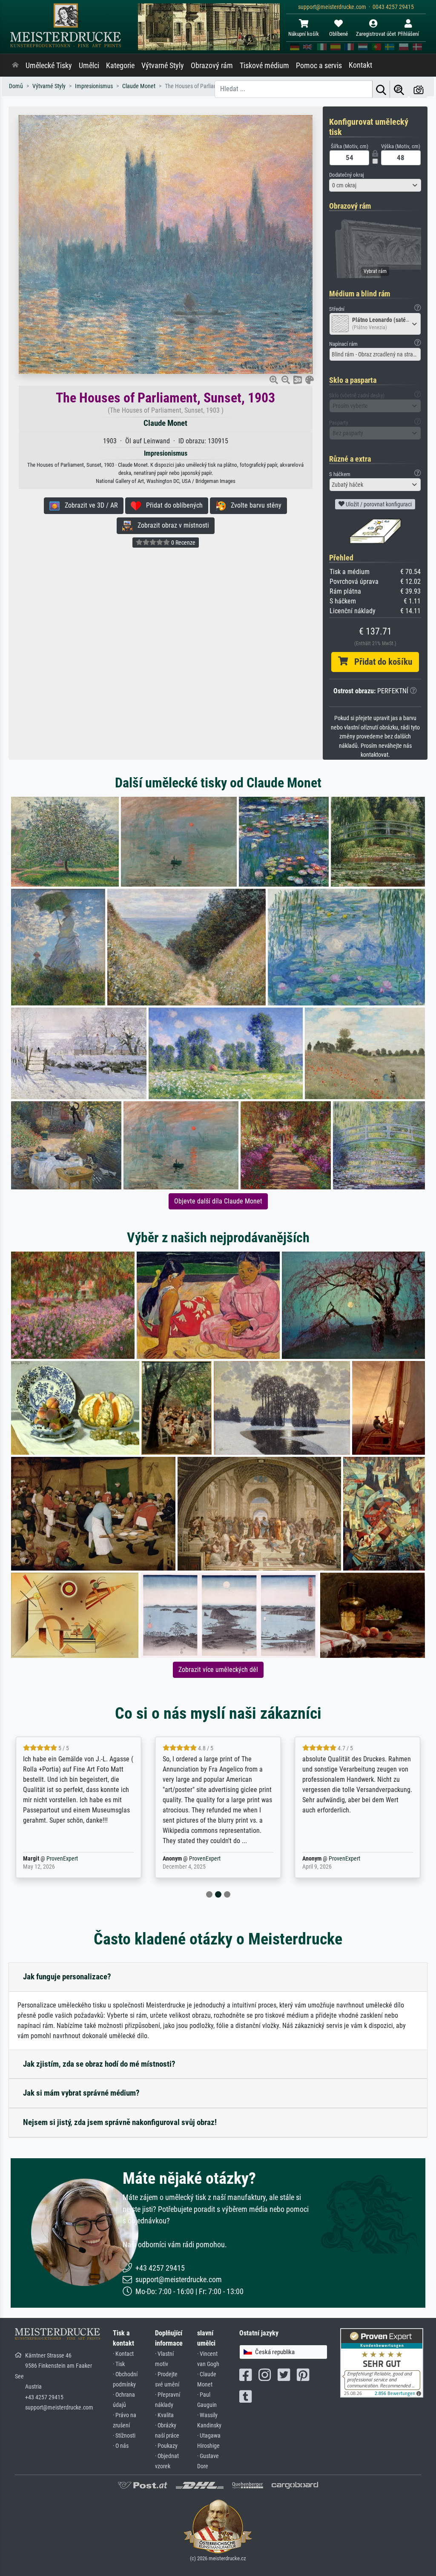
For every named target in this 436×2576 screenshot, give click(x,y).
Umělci (89, 66)
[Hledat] (381, 89)
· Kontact (123, 2354)
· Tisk (119, 2364)
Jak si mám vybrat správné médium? (81, 2093)
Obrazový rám (212, 66)
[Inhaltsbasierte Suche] (399, 89)
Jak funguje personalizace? (67, 1977)
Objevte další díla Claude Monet (218, 1201)
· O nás (121, 2446)
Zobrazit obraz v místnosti (171, 525)
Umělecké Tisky (49, 66)
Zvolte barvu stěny (254, 505)
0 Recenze (183, 543)
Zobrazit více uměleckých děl (218, 1670)
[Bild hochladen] (419, 89)
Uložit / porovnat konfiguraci (378, 504)
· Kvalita (164, 2415)
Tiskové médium (264, 66)
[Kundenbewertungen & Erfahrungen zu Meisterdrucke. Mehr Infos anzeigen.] (382, 2362)
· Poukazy (166, 2446)
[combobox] (375, 185)
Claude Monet (165, 423)
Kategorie (120, 66)
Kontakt (360, 65)
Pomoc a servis (319, 66)
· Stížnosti (124, 2436)
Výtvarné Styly (163, 66)
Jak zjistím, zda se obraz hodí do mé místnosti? (99, 2064)
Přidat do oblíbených (172, 505)
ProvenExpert (62, 1859)
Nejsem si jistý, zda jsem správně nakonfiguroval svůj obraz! (120, 2122)
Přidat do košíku (380, 662)
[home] (15, 66)
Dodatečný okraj (347, 175)
